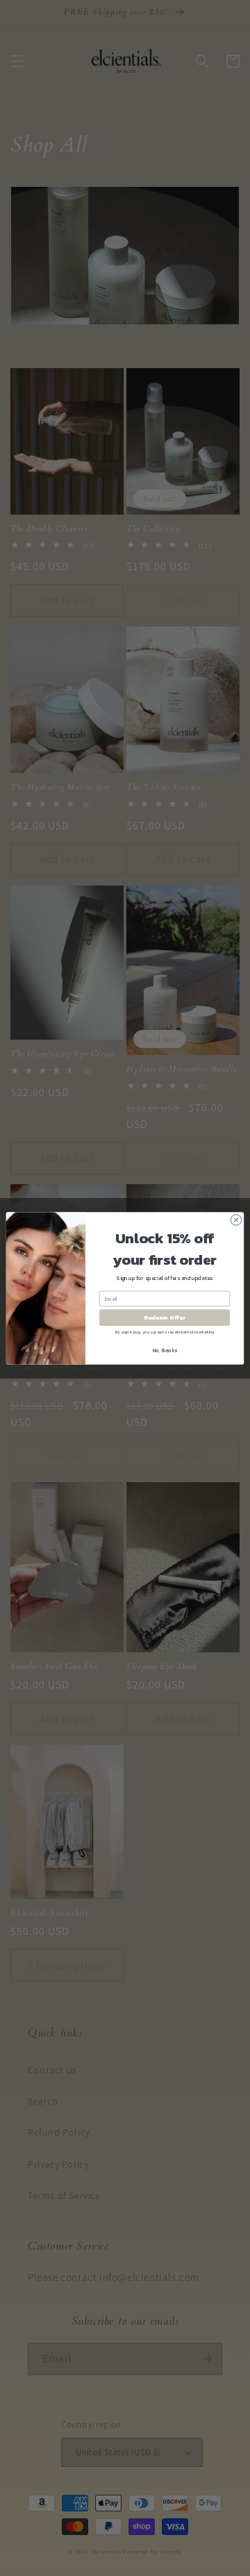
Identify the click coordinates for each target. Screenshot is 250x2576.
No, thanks (165, 1350)
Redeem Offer (165, 1317)
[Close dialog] (236, 1219)
